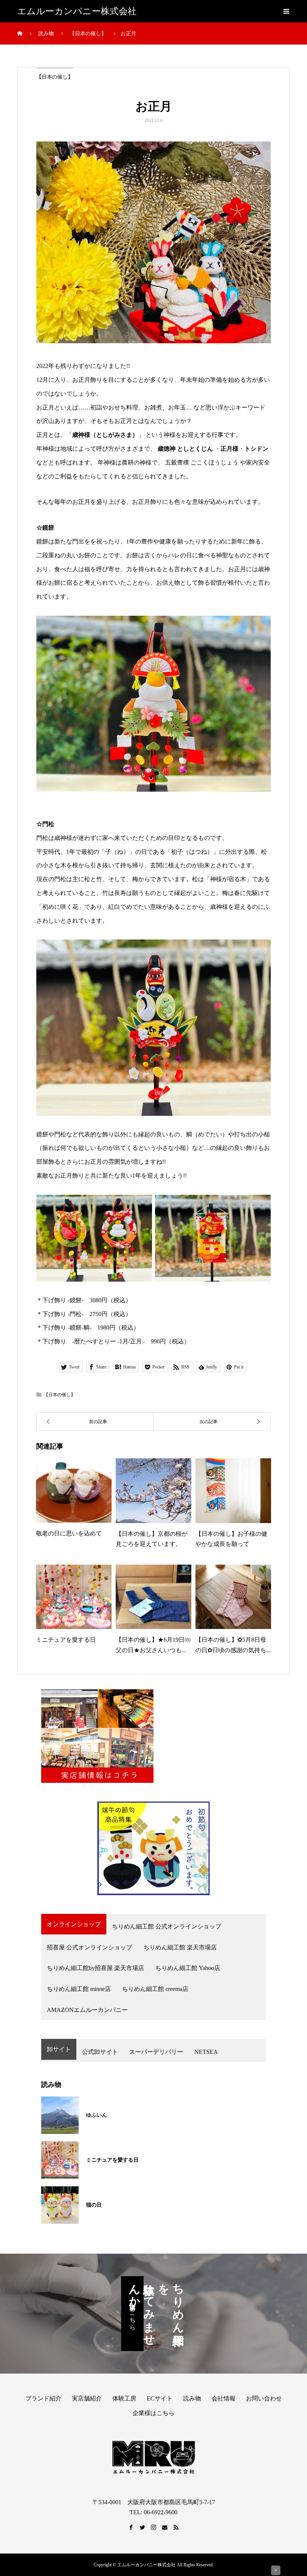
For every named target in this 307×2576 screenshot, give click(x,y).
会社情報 (224, 2398)
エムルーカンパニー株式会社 (77, 11)
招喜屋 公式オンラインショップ (89, 1947)
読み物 (192, 2398)
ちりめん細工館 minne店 (79, 1989)
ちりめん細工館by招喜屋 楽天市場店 (95, 1968)
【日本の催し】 (55, 77)
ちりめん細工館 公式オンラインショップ (167, 1926)
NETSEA (206, 2052)
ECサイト (160, 2398)
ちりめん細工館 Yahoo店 (188, 1968)
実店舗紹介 (87, 2398)
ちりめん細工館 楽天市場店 (180, 1947)
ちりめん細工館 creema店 (155, 1989)
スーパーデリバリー (156, 2052)
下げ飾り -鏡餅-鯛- (67, 1327)
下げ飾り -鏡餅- (63, 1300)
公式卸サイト (100, 2052)
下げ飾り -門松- (63, 1314)
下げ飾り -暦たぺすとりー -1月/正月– (94, 1341)
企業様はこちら (153, 2413)
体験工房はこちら (133, 2314)
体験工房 (124, 2398)
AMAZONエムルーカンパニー (87, 2010)
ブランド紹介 (43, 2398)
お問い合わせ (264, 2398)
